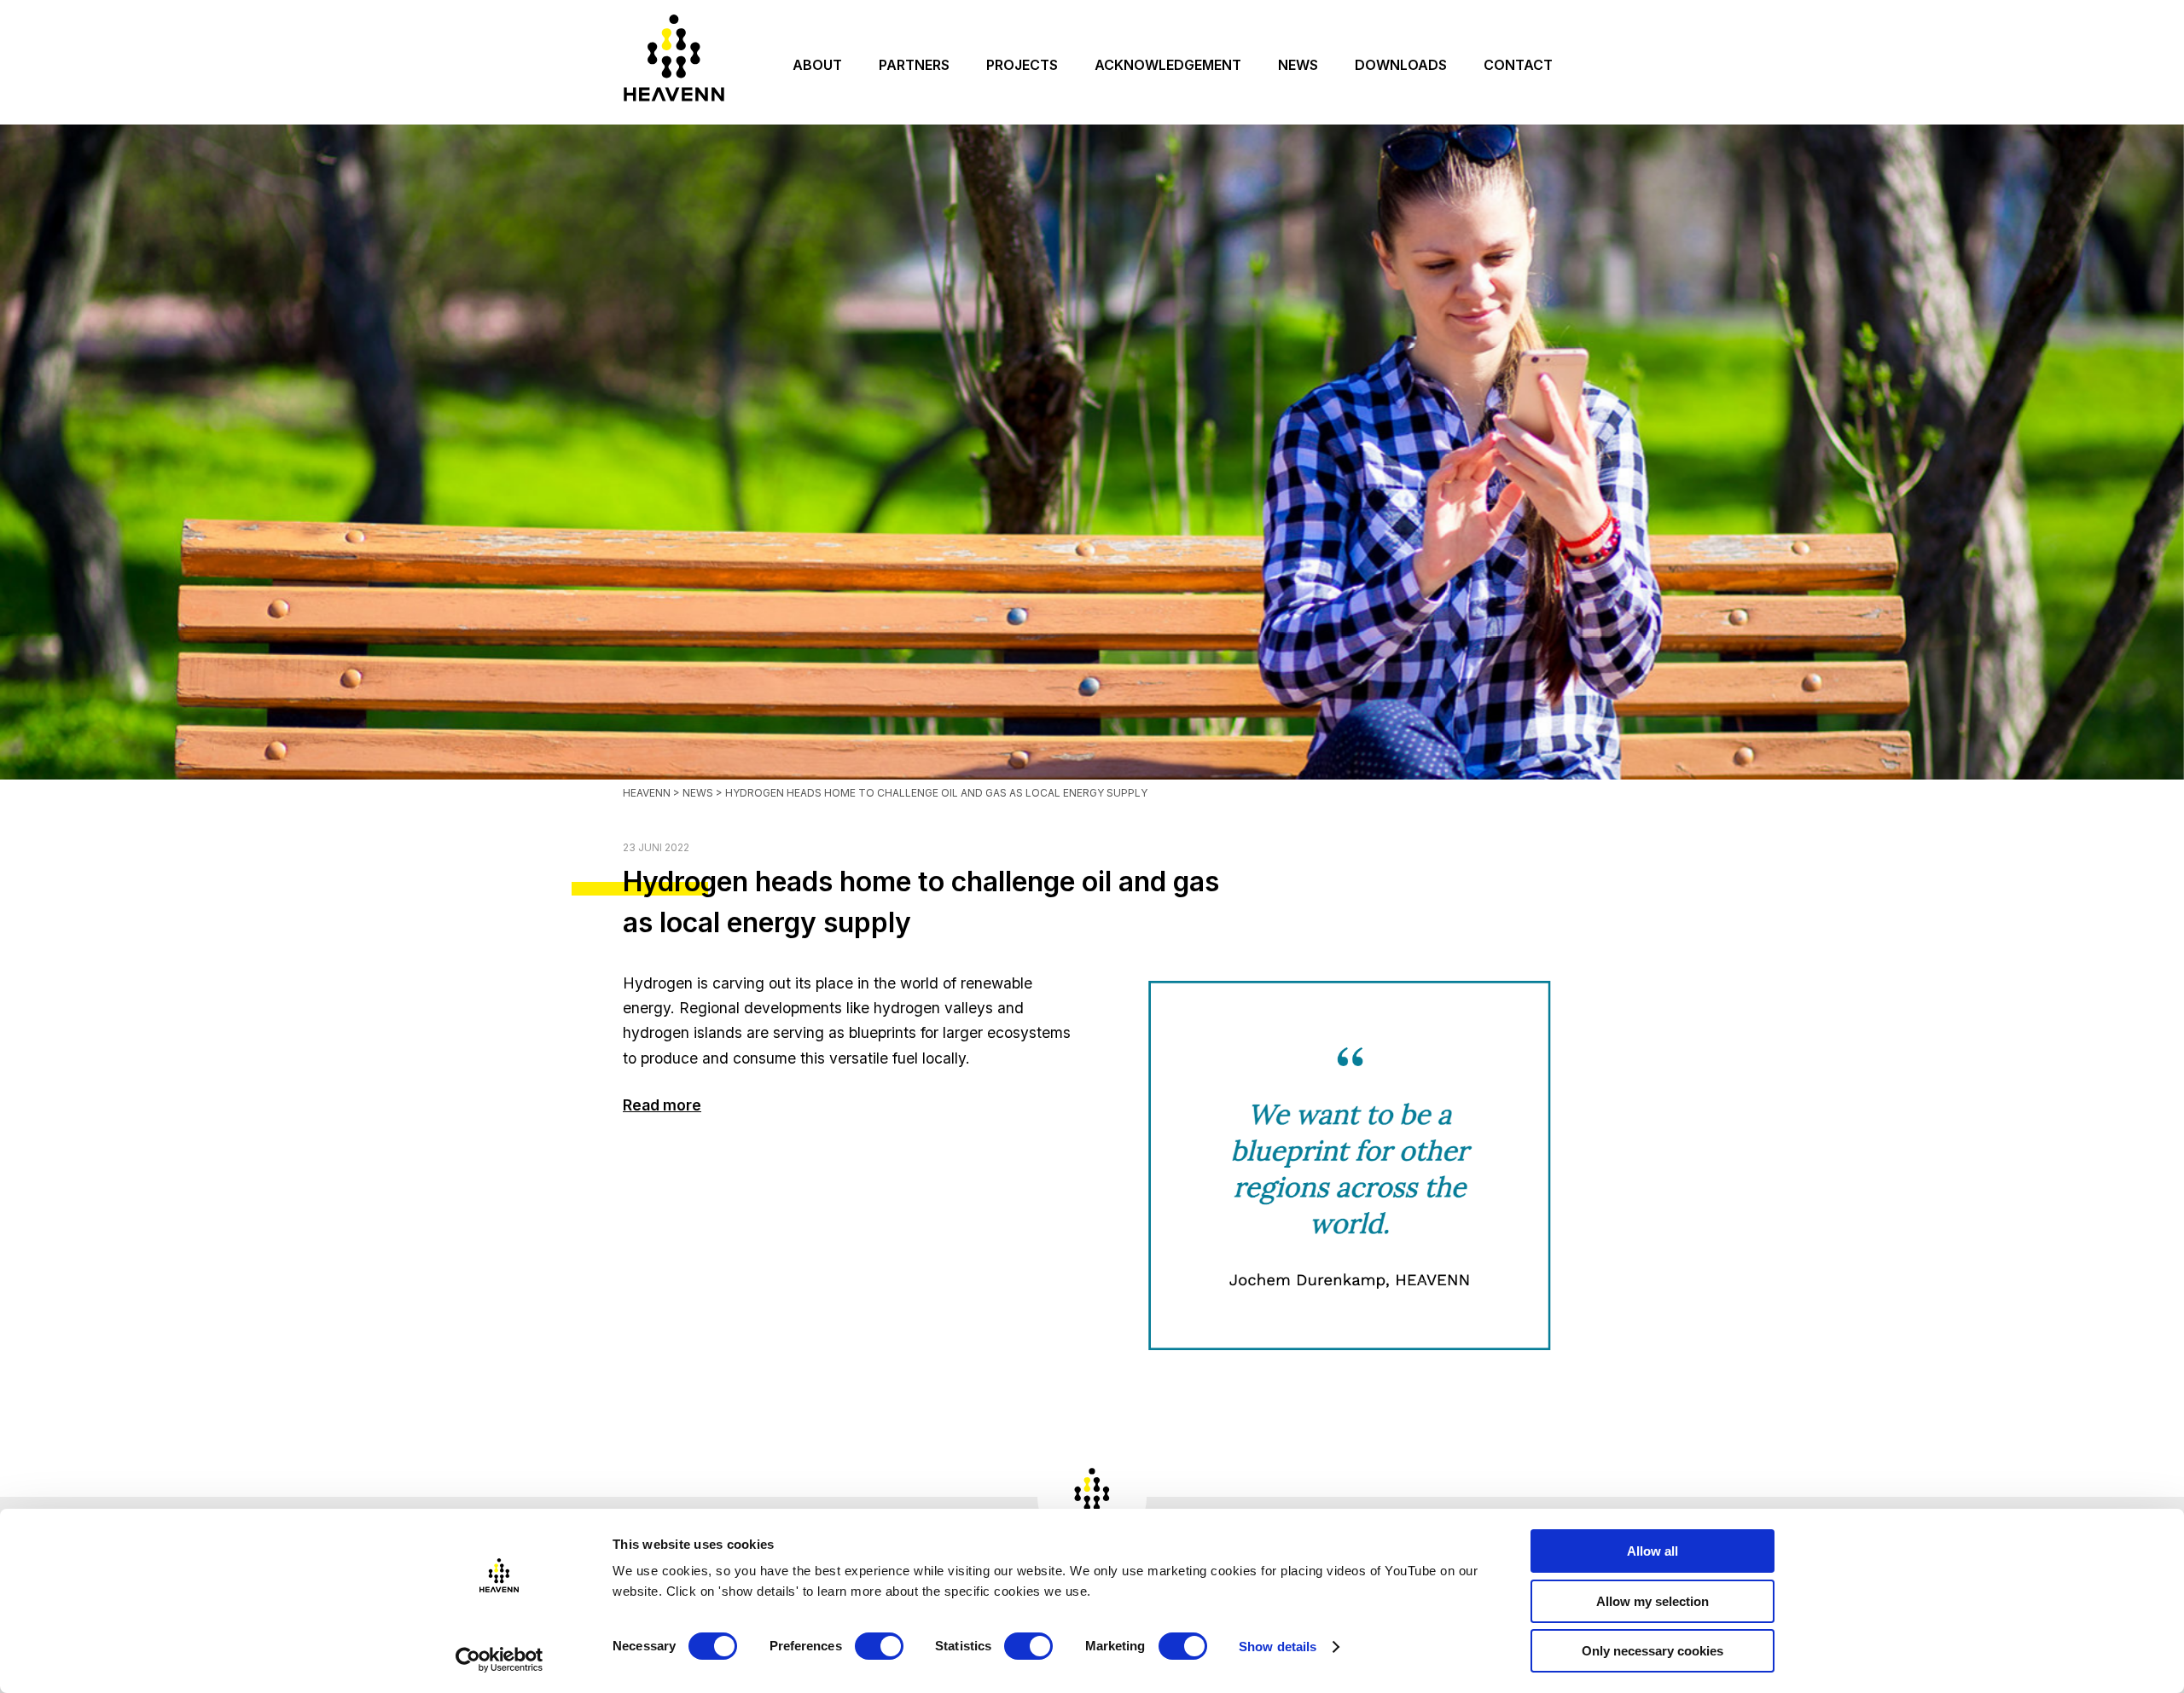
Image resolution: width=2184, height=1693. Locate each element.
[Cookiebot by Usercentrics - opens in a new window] (500, 1660)
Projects (1022, 65)
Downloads (1401, 65)
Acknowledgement (1168, 65)
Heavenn (647, 793)
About (817, 65)
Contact (1518, 65)
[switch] (879, 1646)
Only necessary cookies (1653, 1651)
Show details (1278, 1647)
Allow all (1653, 1551)
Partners (914, 65)
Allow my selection (1653, 1601)
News (1298, 65)
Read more (662, 1105)
